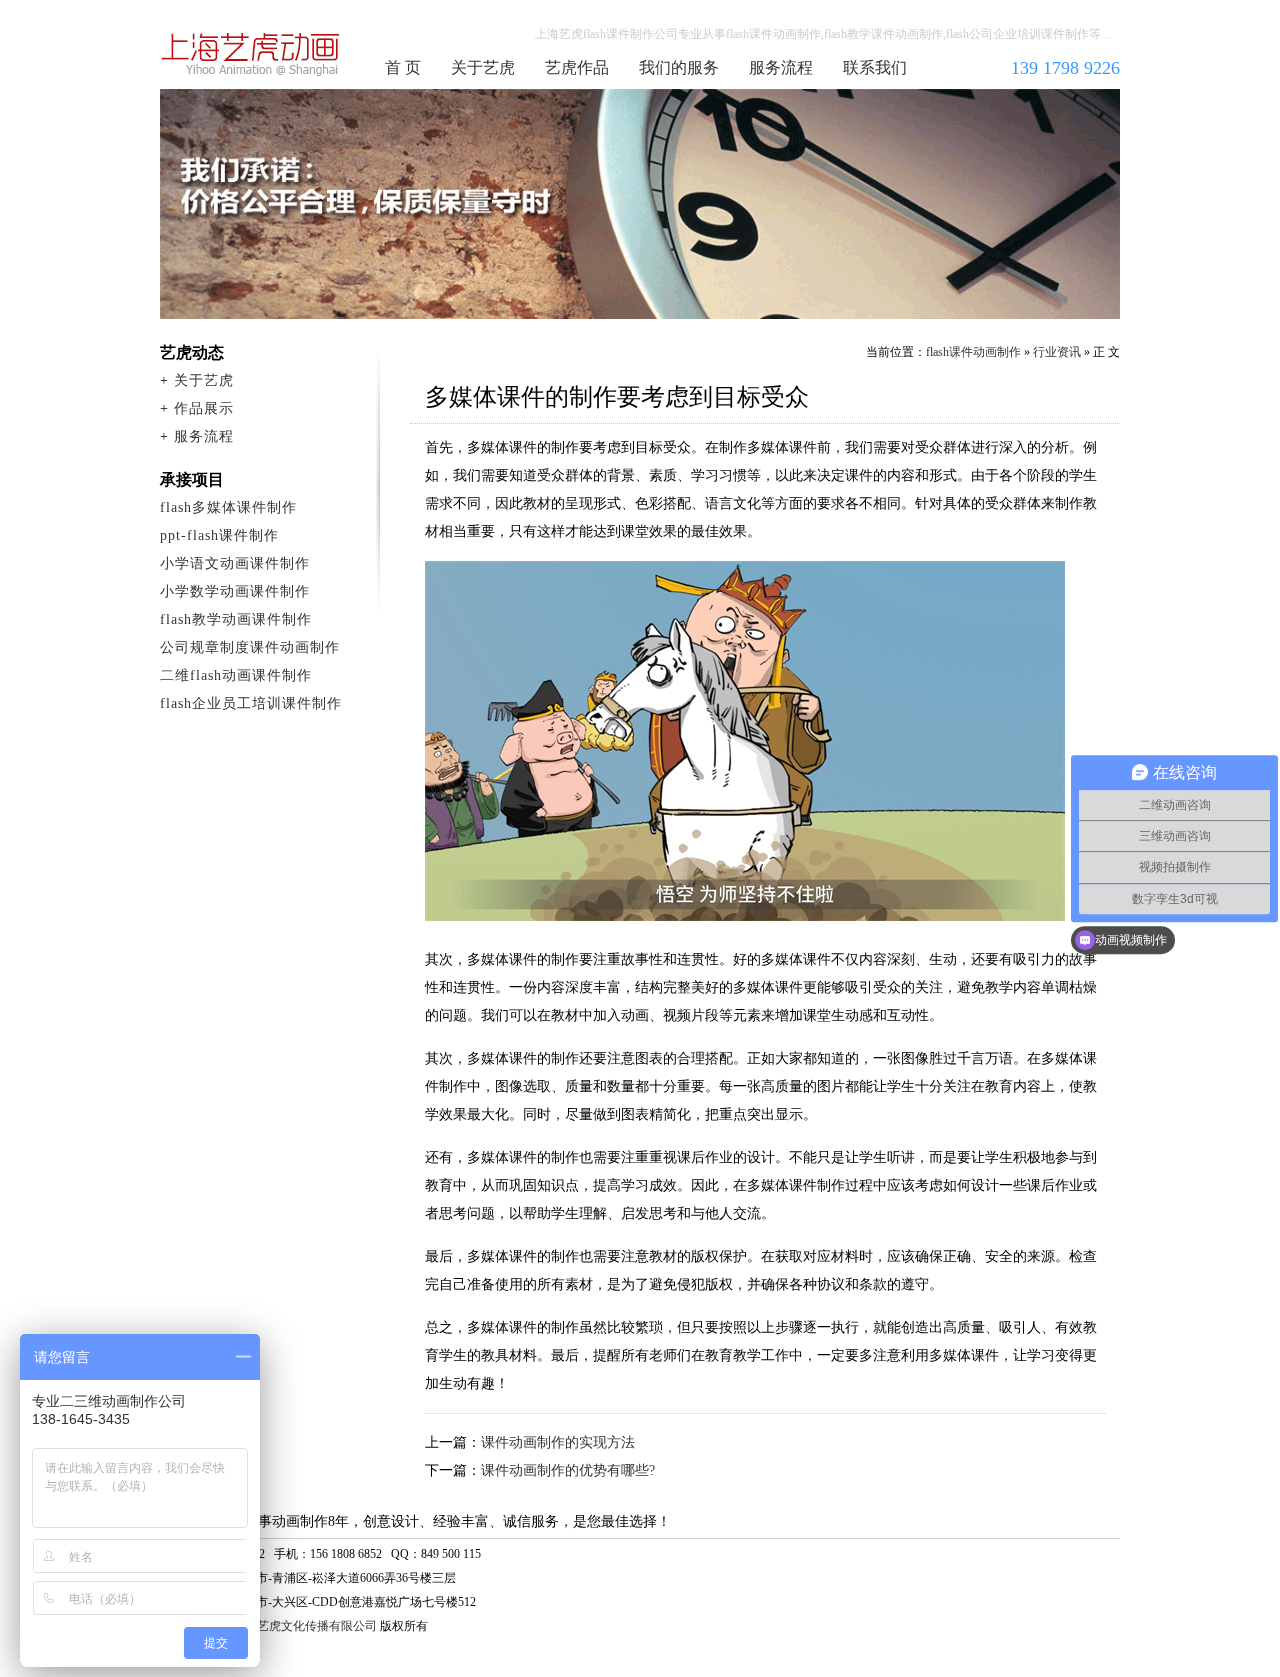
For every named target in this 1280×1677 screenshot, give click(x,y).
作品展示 (204, 408)
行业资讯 (1057, 352)
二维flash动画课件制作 (236, 675)
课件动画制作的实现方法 (558, 1442)
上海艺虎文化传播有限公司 (305, 1626)
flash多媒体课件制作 (228, 507)
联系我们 (875, 67)
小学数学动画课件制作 (235, 591)
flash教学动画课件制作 (236, 619)
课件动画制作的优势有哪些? (568, 1470)
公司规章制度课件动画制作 (250, 647)
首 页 (403, 67)
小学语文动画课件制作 (235, 563)
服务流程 (781, 67)
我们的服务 (679, 67)
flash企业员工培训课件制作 (251, 703)
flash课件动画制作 (251, 54)
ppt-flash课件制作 (219, 535)
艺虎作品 (577, 67)
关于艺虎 (483, 67)
